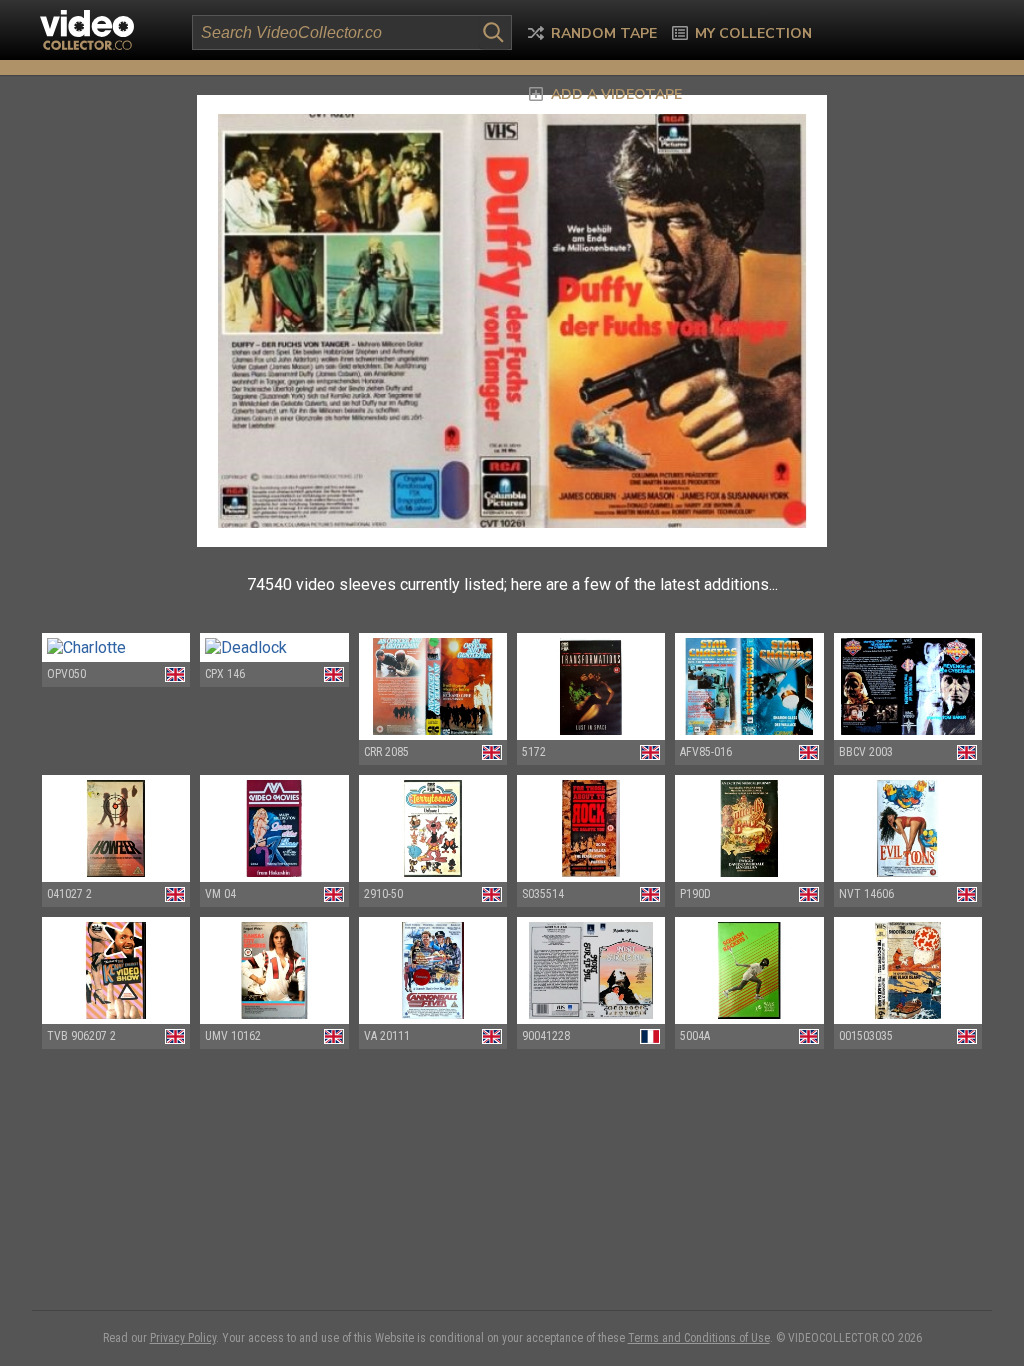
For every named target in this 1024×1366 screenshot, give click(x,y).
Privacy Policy (183, 1338)
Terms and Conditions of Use (699, 1338)
